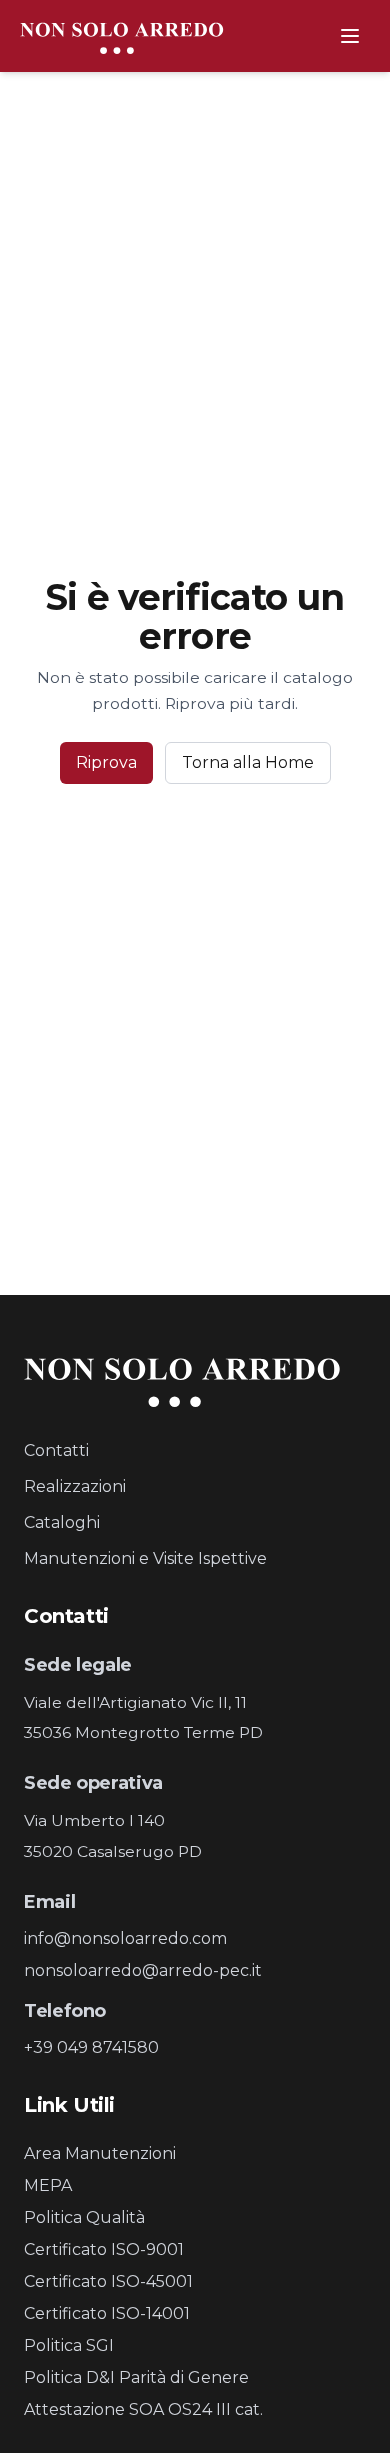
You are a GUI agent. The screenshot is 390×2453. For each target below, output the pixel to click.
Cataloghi (62, 1522)
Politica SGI (69, 2345)
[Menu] (350, 36)
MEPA (48, 2185)
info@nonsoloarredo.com (125, 1938)
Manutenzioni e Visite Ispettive (145, 1558)
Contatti (56, 1450)
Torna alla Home (248, 762)
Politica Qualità (84, 2217)
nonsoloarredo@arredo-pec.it (143, 1970)
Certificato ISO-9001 (104, 2249)
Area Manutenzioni (100, 2153)
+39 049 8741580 (91, 2047)
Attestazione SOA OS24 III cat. (143, 2409)
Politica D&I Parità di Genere (136, 2377)
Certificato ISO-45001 (108, 2281)
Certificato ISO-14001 (107, 2313)
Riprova (106, 762)
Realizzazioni (75, 1486)
